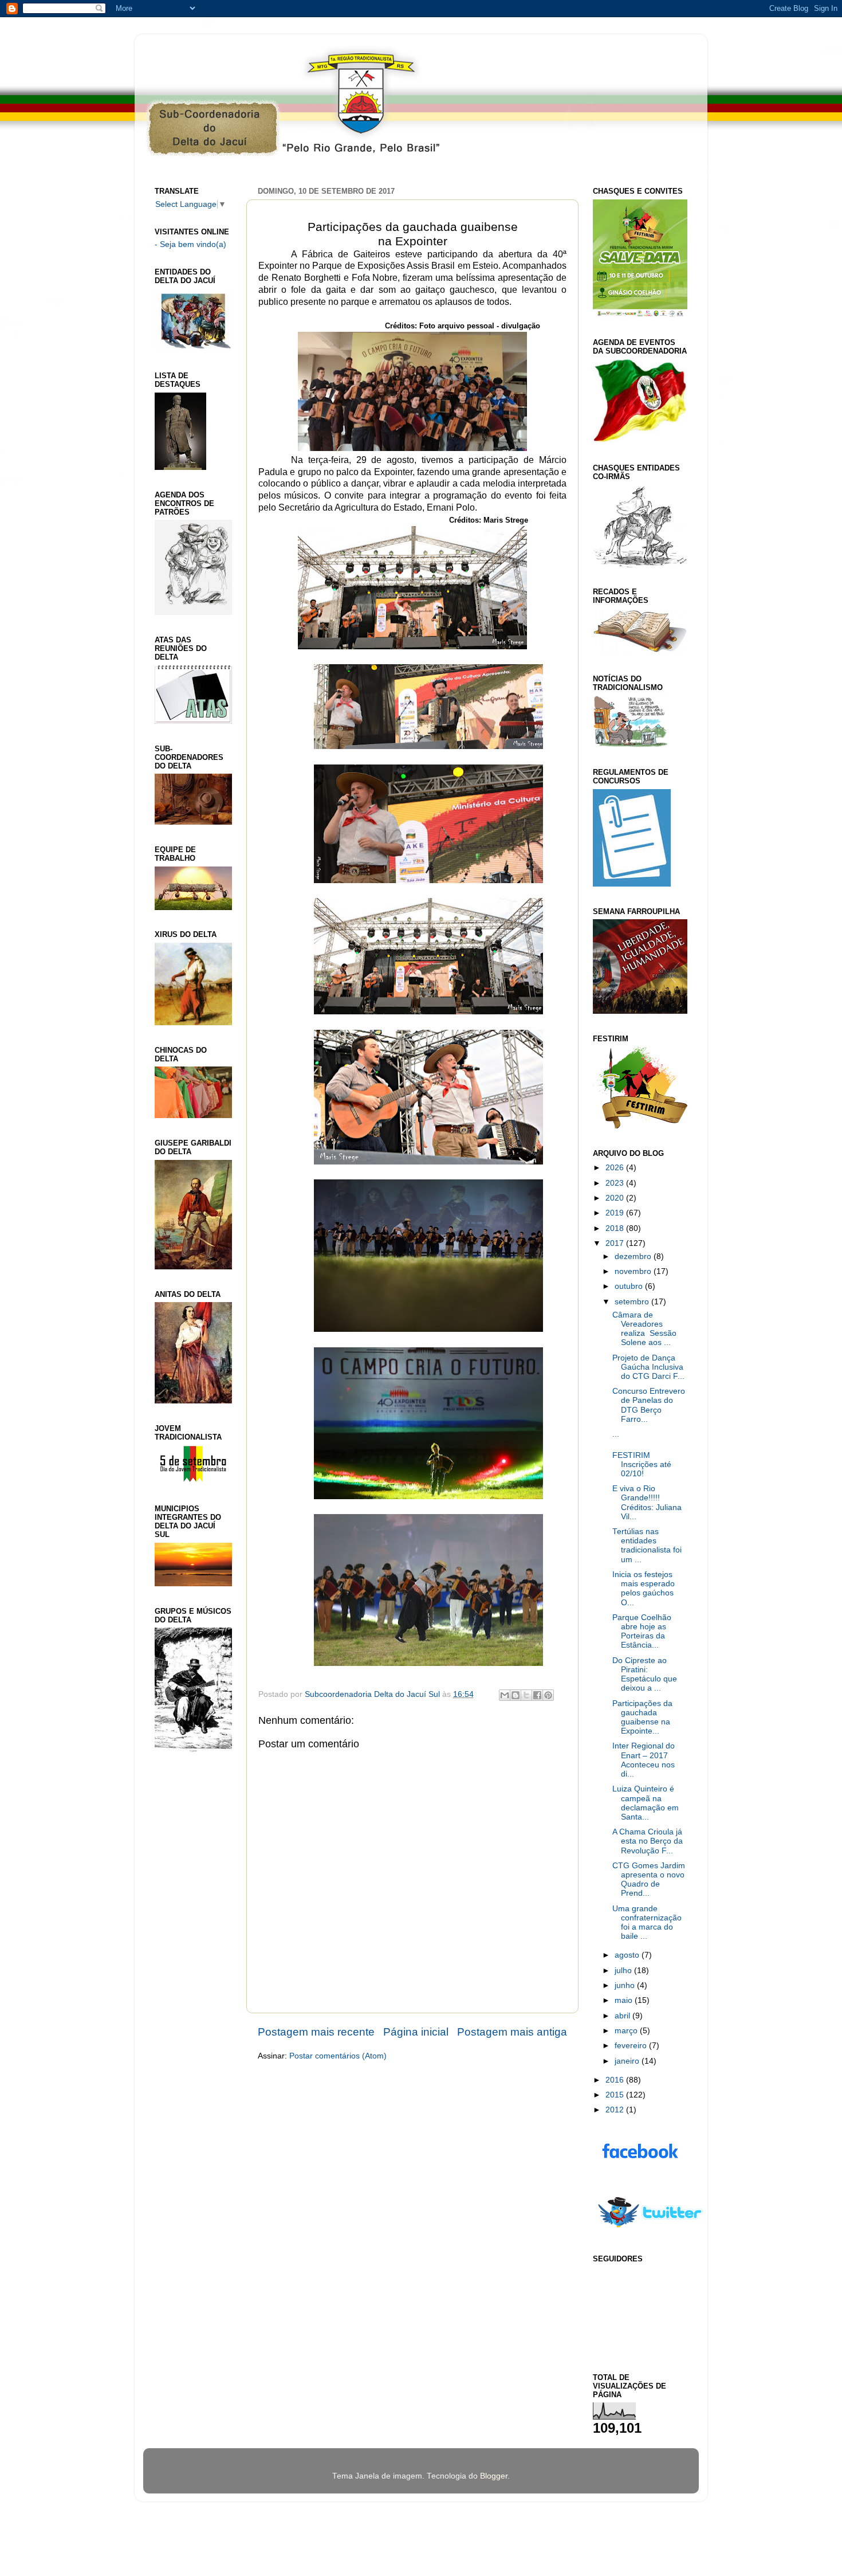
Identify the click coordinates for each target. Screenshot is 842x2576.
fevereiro (632, 2046)
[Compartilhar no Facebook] (537, 1695)
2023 (616, 1183)
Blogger (494, 2476)
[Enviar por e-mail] (505, 1695)
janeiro (628, 2061)
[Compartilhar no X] (526, 1695)
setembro (633, 1302)
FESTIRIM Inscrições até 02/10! (642, 1465)
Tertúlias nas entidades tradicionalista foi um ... (647, 1546)
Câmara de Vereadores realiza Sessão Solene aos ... (644, 1329)
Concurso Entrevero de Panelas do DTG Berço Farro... (649, 1405)
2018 (616, 1228)
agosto (628, 1955)
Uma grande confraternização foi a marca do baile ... (647, 1923)
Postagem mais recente (316, 2032)
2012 (616, 2110)
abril (623, 2016)
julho (624, 1971)
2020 (616, 1198)
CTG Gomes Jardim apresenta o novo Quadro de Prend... (649, 1880)
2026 (616, 1168)
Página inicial (416, 2032)
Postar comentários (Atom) (338, 2056)
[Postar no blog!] (516, 1695)
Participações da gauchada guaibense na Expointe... (642, 1718)
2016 (616, 2080)
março (627, 2031)
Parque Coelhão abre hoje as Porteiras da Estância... (642, 1632)
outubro (630, 1286)
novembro (634, 1271)
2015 (616, 2095)
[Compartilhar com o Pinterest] (548, 1695)
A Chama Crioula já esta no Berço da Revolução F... (648, 1841)
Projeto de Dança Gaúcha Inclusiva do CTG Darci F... (648, 1367)
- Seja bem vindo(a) (190, 244)
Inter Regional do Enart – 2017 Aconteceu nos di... (644, 1760)
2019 (616, 1213)
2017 (616, 1243)
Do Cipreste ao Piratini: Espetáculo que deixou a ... (645, 1675)
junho (626, 1985)
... (616, 1434)
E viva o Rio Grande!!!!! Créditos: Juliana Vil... (647, 1503)
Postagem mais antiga (512, 2032)
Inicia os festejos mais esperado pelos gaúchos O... (644, 1589)
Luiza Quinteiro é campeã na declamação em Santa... (646, 1803)
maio (625, 2000)
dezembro (634, 1256)
